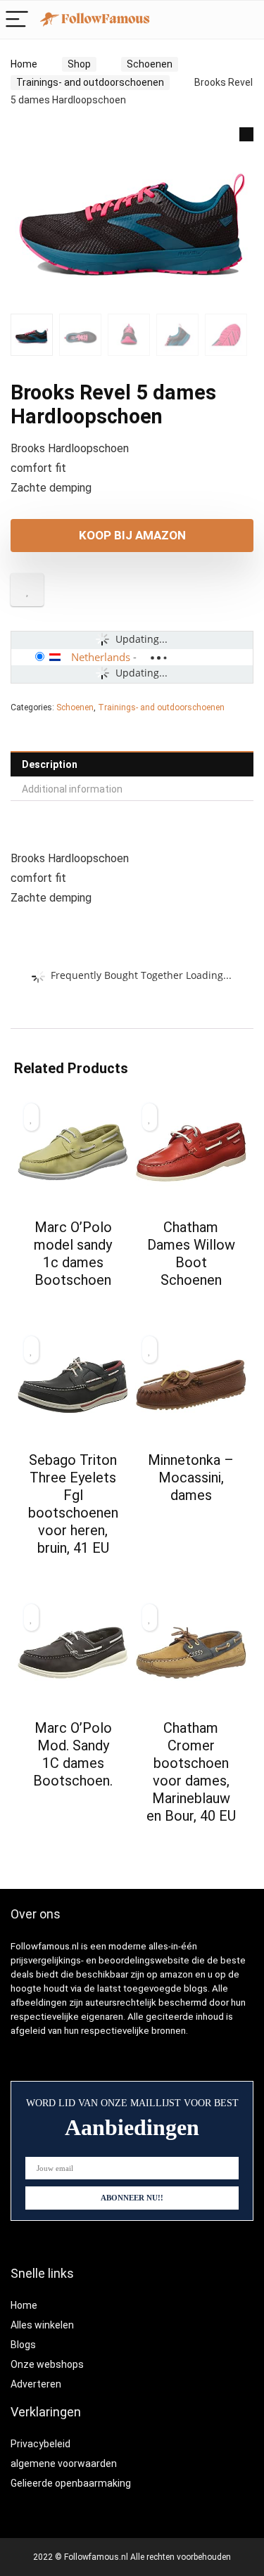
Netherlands (101, 657)
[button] (246, 134)
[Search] (216, 20)
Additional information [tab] (72, 789)
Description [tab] (50, 764)
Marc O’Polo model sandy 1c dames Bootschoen (73, 1254)
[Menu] (17, 20)
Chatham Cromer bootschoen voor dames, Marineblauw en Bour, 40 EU (191, 1772)
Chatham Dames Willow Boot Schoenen (191, 1254)
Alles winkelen (42, 2325)
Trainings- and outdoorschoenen (90, 82)
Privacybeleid (40, 2444)
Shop (79, 64)
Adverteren (36, 2384)
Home (24, 64)
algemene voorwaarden (64, 2463)
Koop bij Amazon (132, 535)
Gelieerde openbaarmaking (71, 2483)
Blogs (23, 2345)
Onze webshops (47, 2364)
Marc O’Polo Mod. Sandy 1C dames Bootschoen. (73, 1754)
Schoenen (150, 64)
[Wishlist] (246, 20)
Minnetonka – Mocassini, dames (191, 1478)
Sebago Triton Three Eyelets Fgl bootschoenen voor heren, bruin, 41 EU (73, 1504)
